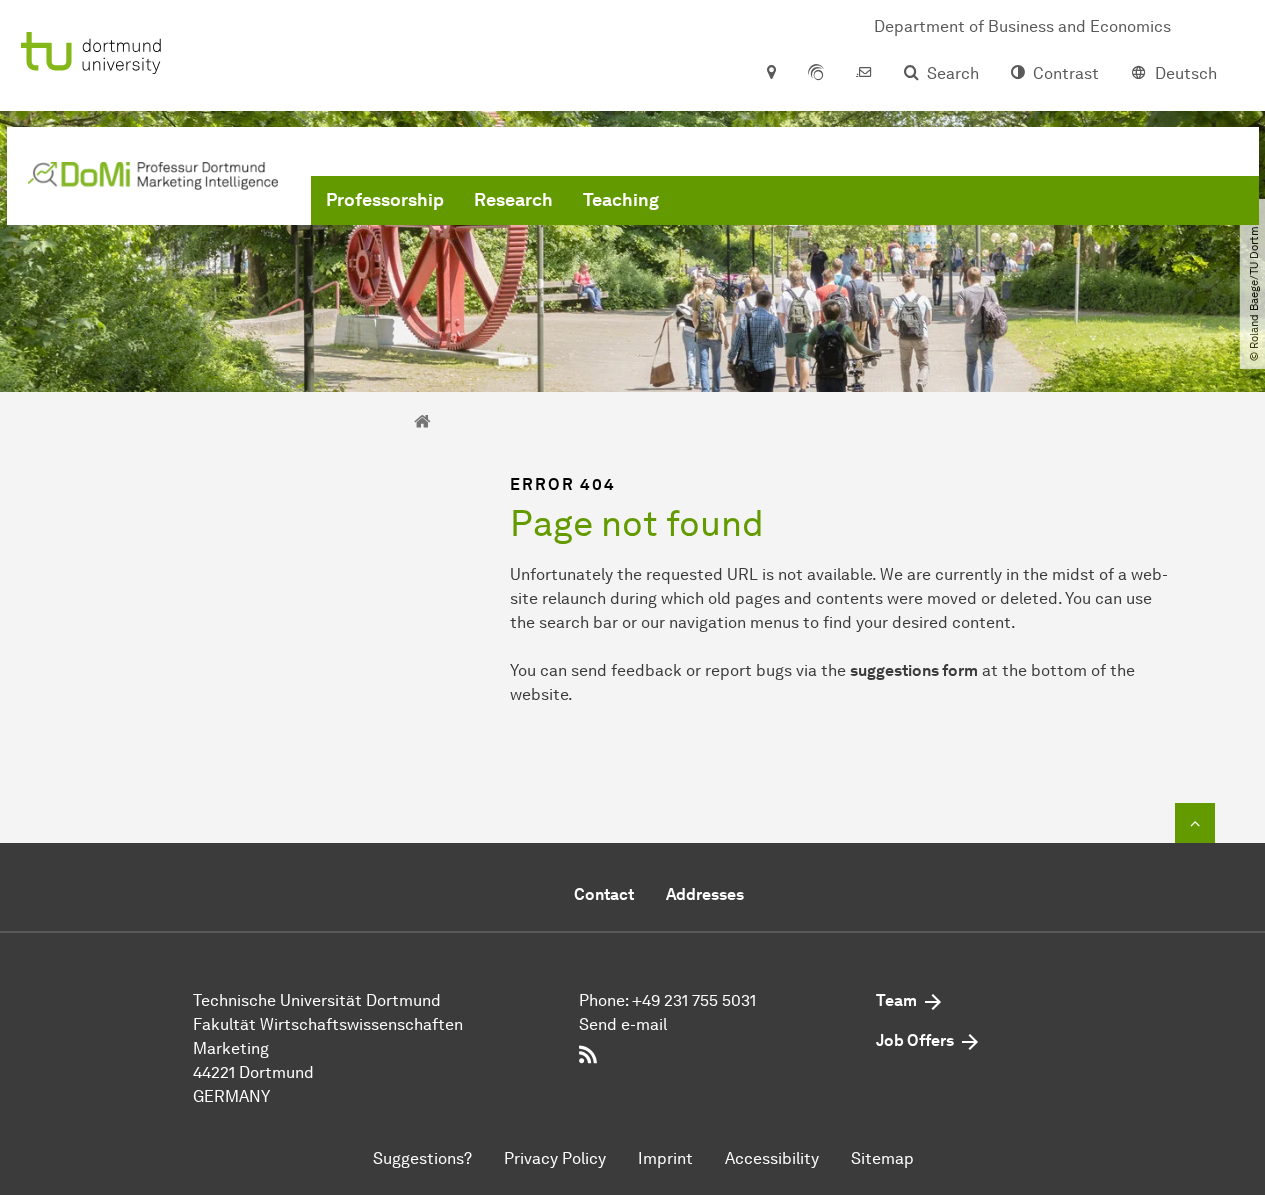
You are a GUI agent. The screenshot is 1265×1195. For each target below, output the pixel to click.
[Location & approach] (770, 74)
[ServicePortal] (816, 74)
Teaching (621, 200)
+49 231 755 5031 (694, 1000)
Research (513, 200)
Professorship (385, 200)
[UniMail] (864, 74)
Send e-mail (623, 1024)
